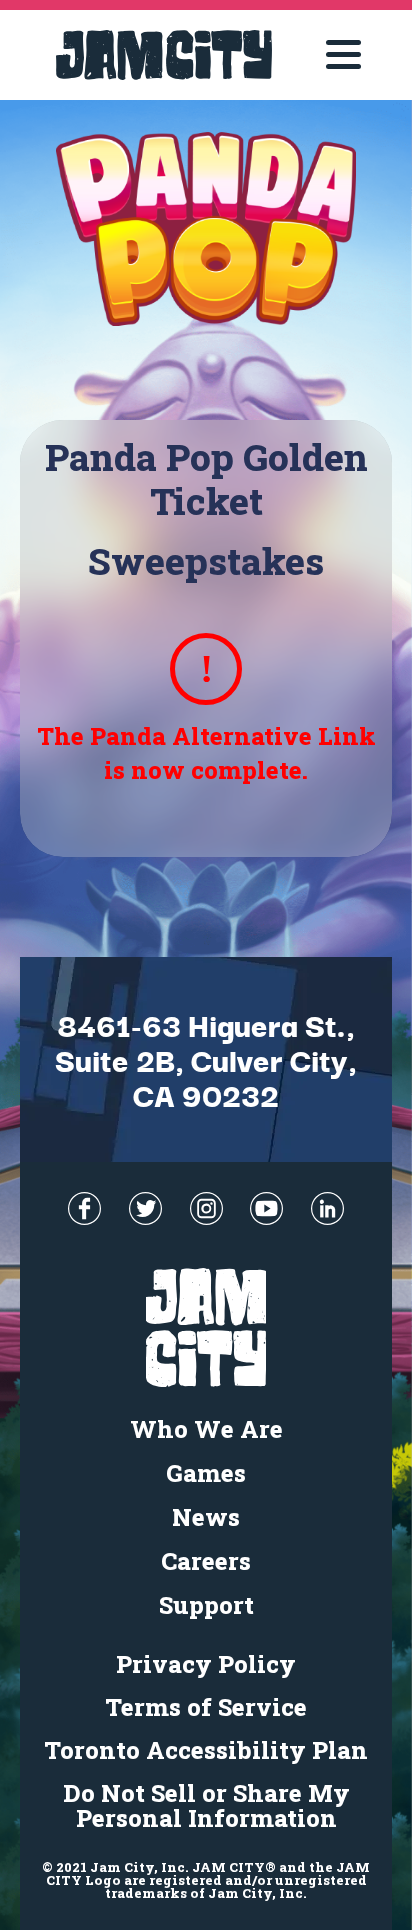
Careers (206, 1561)
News (206, 1517)
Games (206, 1473)
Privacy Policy (206, 1664)
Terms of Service (206, 1707)
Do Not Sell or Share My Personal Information (206, 1805)
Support (206, 1605)
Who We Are (206, 1429)
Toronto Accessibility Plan (206, 1750)
